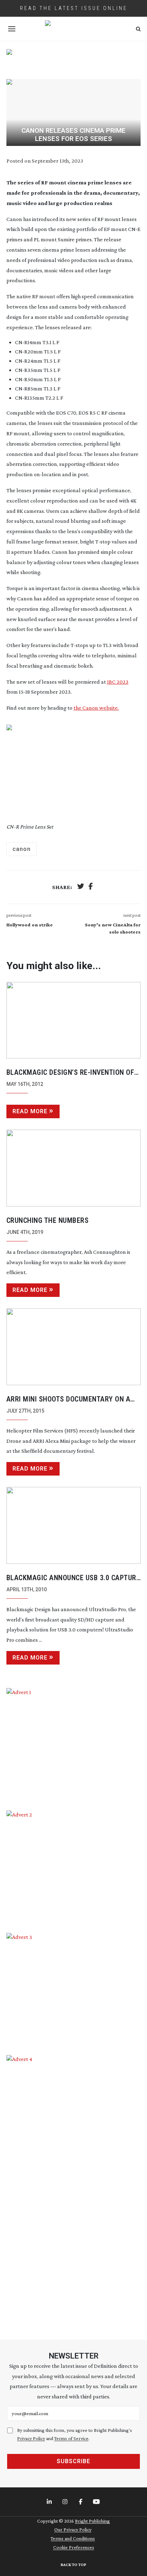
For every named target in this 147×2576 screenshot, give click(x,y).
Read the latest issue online (74, 8)
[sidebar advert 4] (74, 2189)
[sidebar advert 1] (74, 1744)
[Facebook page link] (81, 2502)
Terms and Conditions (73, 2538)
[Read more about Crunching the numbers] (74, 1168)
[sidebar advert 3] (74, 1989)
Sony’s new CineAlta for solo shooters (113, 928)
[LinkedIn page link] (50, 2502)
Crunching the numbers (48, 1220)
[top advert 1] (74, 59)
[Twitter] (81, 887)
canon (22, 849)
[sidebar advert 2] (74, 1866)
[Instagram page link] (66, 2502)
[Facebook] (91, 887)
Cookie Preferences (74, 2547)
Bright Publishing (92, 2521)
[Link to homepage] (73, 29)
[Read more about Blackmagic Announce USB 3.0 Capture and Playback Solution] (74, 1525)
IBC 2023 (118, 682)
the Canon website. (96, 708)
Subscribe (73, 2461)
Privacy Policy (31, 2438)
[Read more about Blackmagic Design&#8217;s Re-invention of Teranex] (74, 1020)
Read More (30, 1111)
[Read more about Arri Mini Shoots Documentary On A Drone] (74, 1347)
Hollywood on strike (30, 925)
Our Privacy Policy (73, 2529)
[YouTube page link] (97, 2502)
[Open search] (138, 29)
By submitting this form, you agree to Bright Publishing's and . (75, 2434)
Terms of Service (71, 2438)
